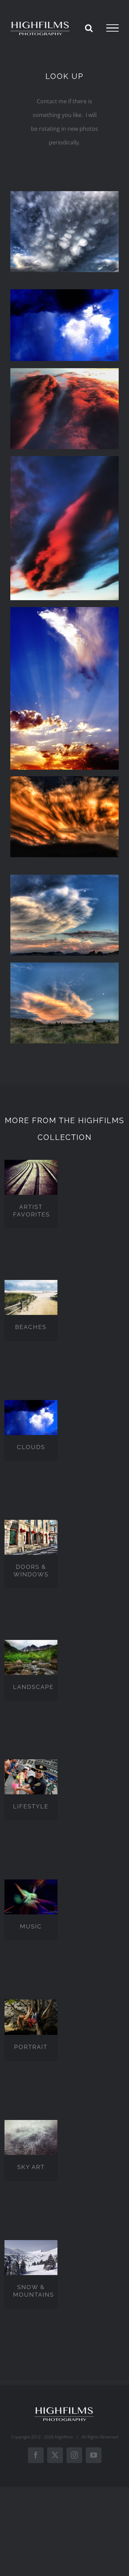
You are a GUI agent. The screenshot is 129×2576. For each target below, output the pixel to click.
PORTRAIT (31, 2047)
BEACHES (31, 1327)
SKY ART (31, 2167)
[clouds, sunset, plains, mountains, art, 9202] (64, 877)
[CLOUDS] (31, 1418)
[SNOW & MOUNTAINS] (31, 2258)
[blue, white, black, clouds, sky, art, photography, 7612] (64, 194)
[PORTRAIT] (31, 2017)
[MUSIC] (31, 1897)
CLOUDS (31, 1447)
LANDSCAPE (33, 1687)
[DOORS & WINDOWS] (31, 1537)
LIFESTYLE (31, 1806)
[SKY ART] (31, 2137)
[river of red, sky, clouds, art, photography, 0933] (64, 371)
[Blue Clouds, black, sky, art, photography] (64, 292)
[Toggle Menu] (112, 28)
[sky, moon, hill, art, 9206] (64, 965)
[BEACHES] (31, 1297)
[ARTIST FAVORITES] (31, 1177)
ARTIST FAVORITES (31, 1211)
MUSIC (31, 1926)
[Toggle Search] (89, 28)
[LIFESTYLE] (31, 1777)
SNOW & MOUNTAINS (34, 2291)
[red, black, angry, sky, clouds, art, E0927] (64, 459)
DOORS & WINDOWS (31, 1571)
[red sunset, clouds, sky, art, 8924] (64, 779)
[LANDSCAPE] (31, 1657)
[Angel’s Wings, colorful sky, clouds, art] (64, 610)
